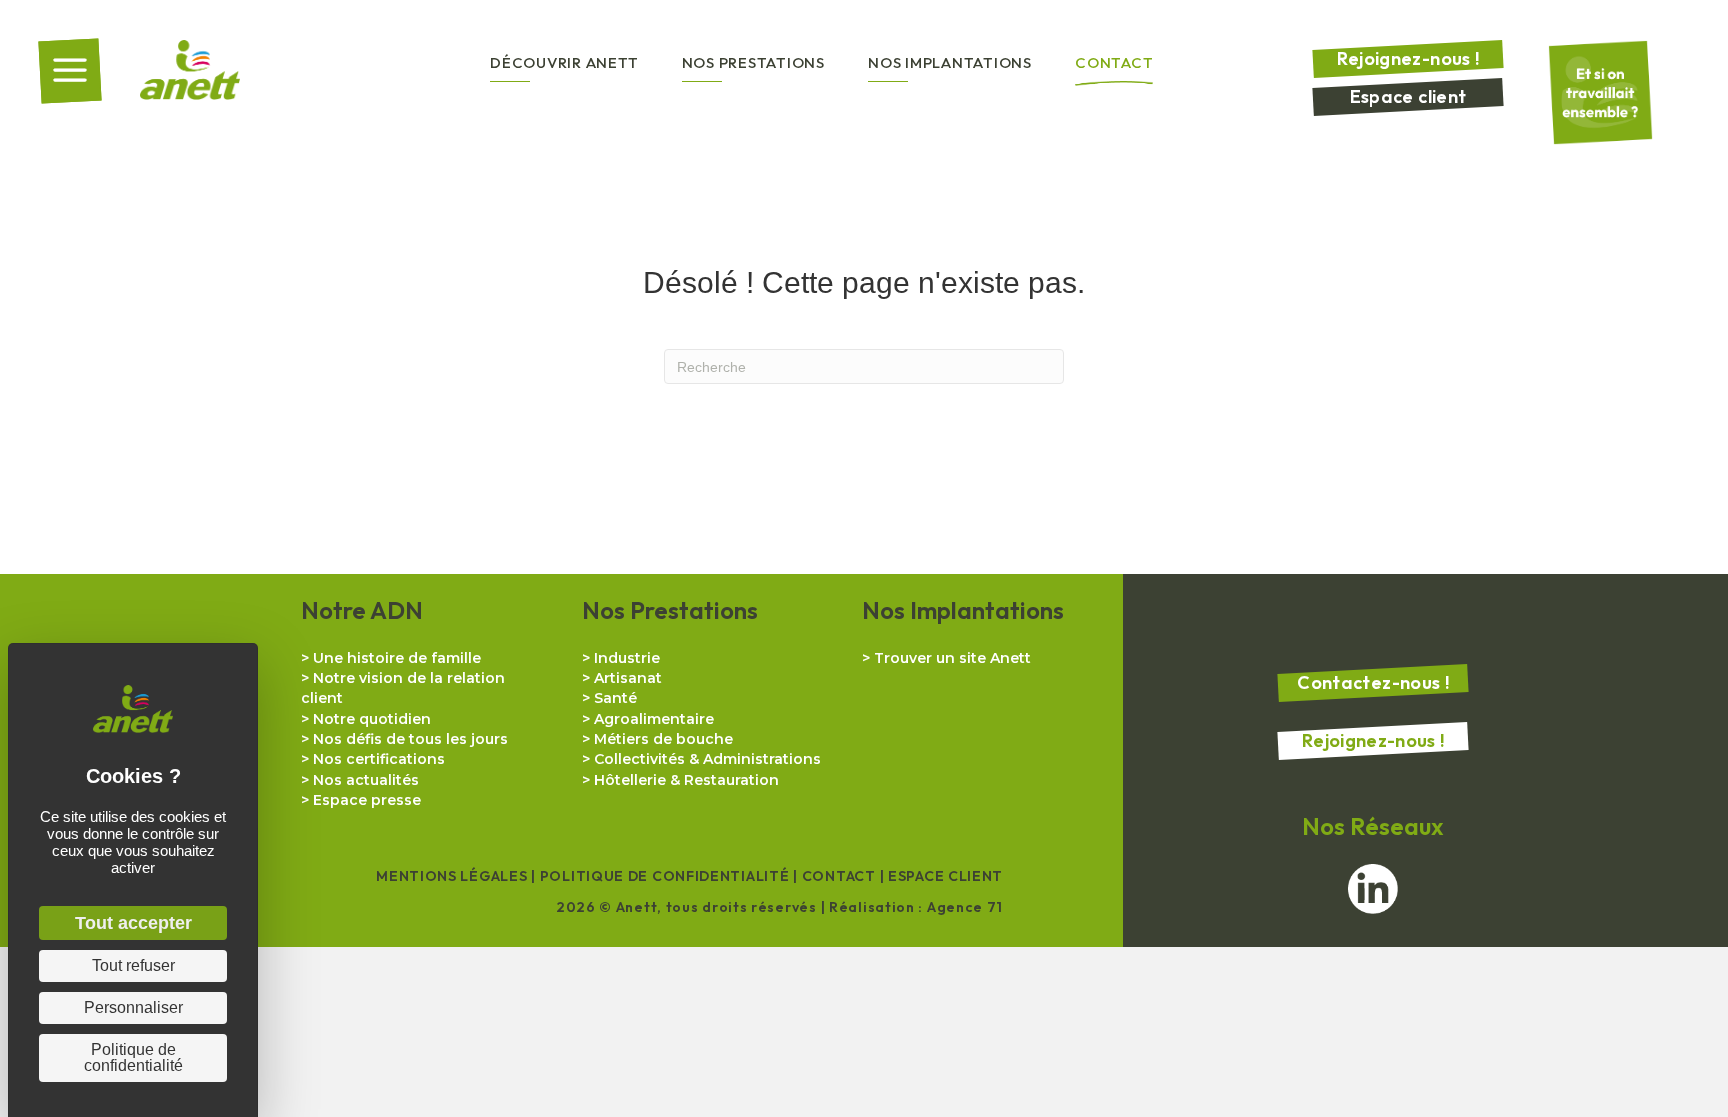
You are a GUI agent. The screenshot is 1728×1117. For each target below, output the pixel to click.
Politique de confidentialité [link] (133, 1057)
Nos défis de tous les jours (410, 739)
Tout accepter (133, 923)
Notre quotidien (372, 719)
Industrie (627, 658)
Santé (615, 698)
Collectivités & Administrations (707, 759)
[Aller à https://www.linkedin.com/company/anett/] (1373, 889)
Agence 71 (965, 907)
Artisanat (628, 678)
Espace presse (367, 800)
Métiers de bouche (663, 739)
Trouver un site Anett (952, 658)
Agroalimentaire (654, 719)
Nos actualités (366, 780)
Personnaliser (133, 1007)
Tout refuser (133, 965)
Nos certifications (379, 759)
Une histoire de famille (397, 658)
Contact (839, 876)
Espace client (945, 876)
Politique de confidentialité (665, 876)
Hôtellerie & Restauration (686, 780)
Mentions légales (451, 876)
